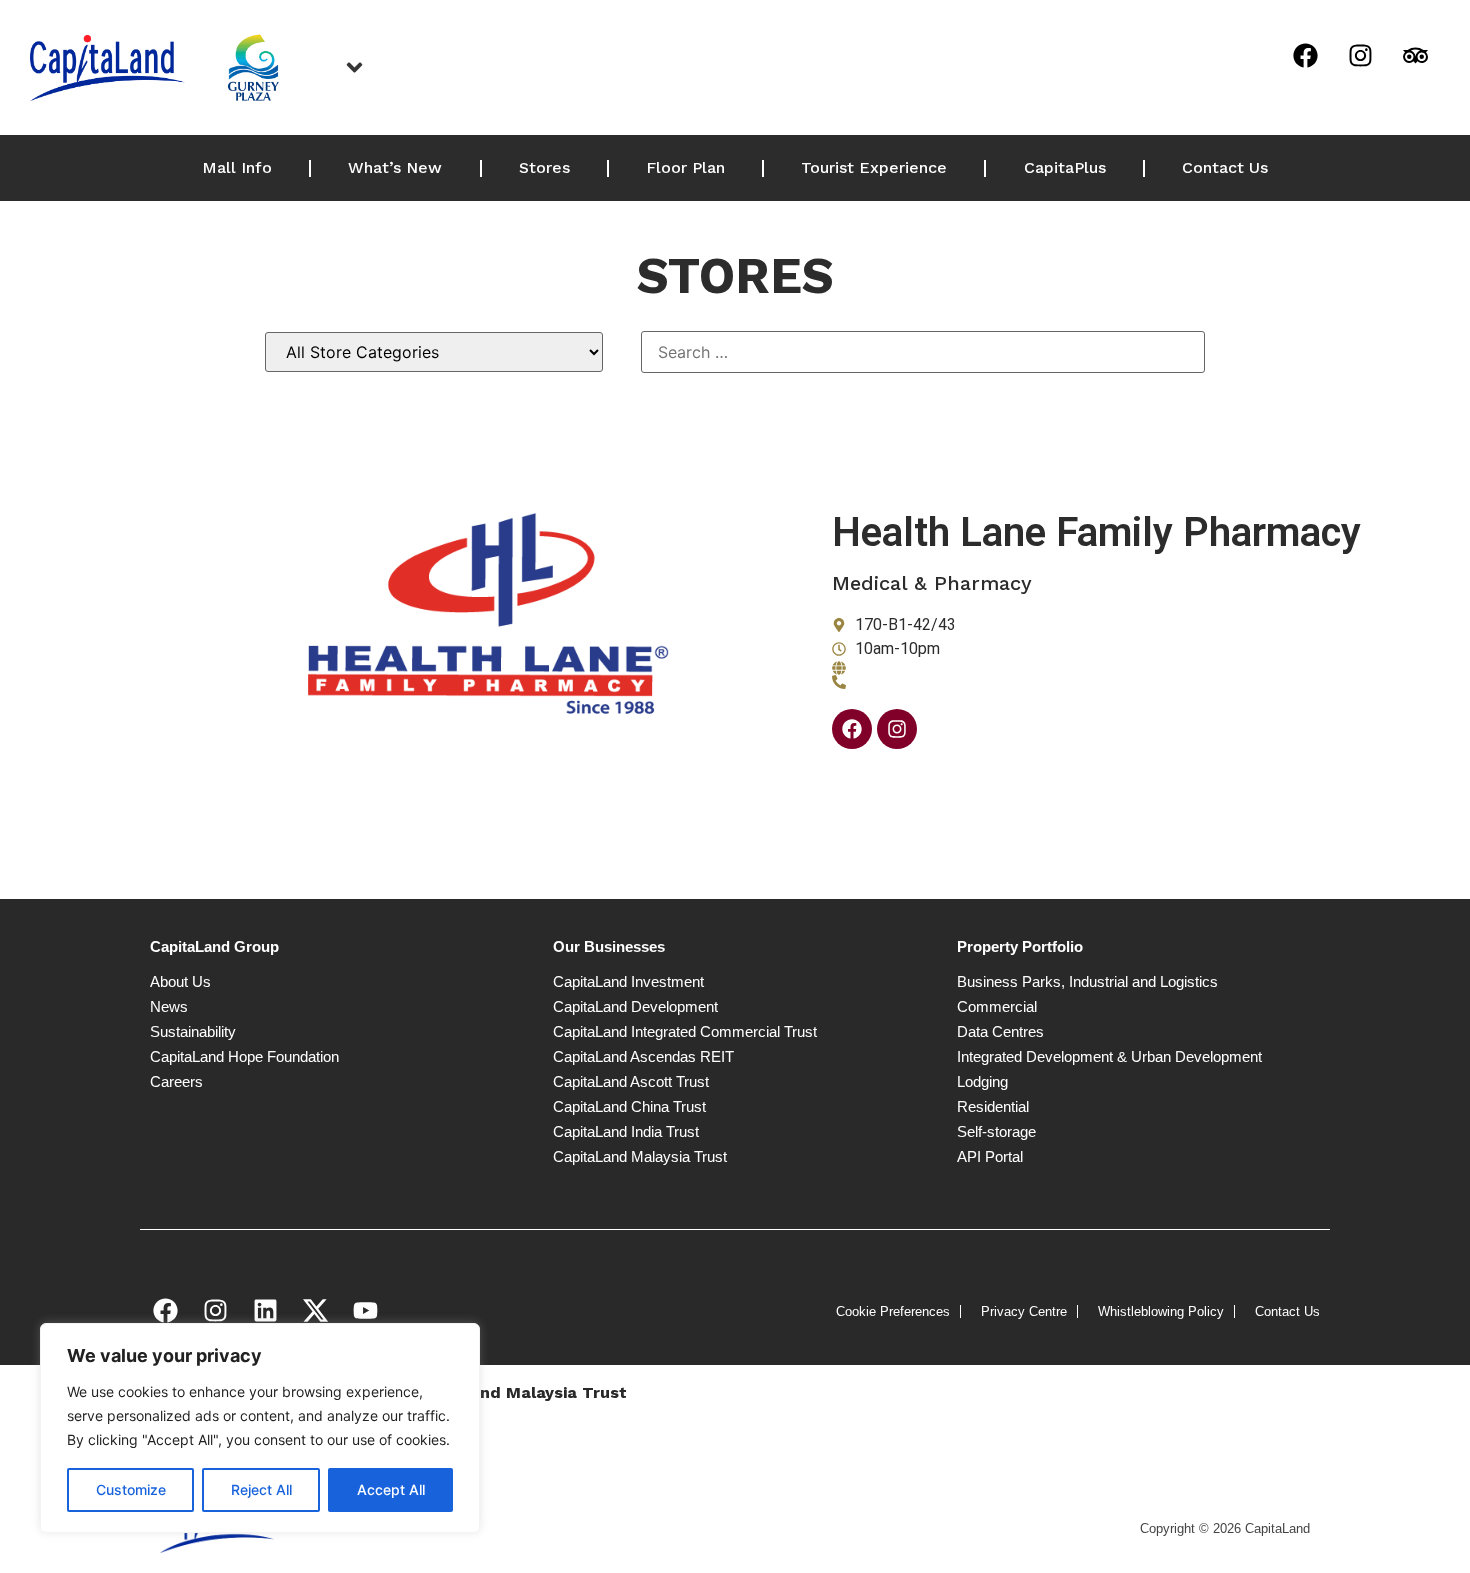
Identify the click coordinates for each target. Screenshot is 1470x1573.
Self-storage (996, 1131)
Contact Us (1225, 167)
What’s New (395, 167)
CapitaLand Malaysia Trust (640, 1156)
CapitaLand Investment (628, 981)
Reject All (261, 1489)
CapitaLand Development (635, 1006)
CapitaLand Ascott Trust (631, 1081)
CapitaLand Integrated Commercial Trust (685, 1031)
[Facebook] (1305, 55)
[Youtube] (365, 1310)
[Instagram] (1360, 55)
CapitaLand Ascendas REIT (643, 1056)
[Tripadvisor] (1415, 55)
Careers (176, 1081)
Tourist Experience (874, 167)
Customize (131, 1489)
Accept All (391, 1489)
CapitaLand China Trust (629, 1106)
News (169, 1006)
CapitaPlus (1065, 167)
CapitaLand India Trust (626, 1131)
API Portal (990, 1156)
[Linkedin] (265, 1310)
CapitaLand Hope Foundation (244, 1056)
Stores (544, 167)
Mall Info (237, 167)
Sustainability (193, 1031)
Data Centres (1000, 1031)
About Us (180, 981)
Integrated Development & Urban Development (1109, 1056)
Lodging (982, 1081)
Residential (993, 1106)
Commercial (997, 1006)
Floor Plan (685, 167)
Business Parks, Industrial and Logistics (1087, 981)
